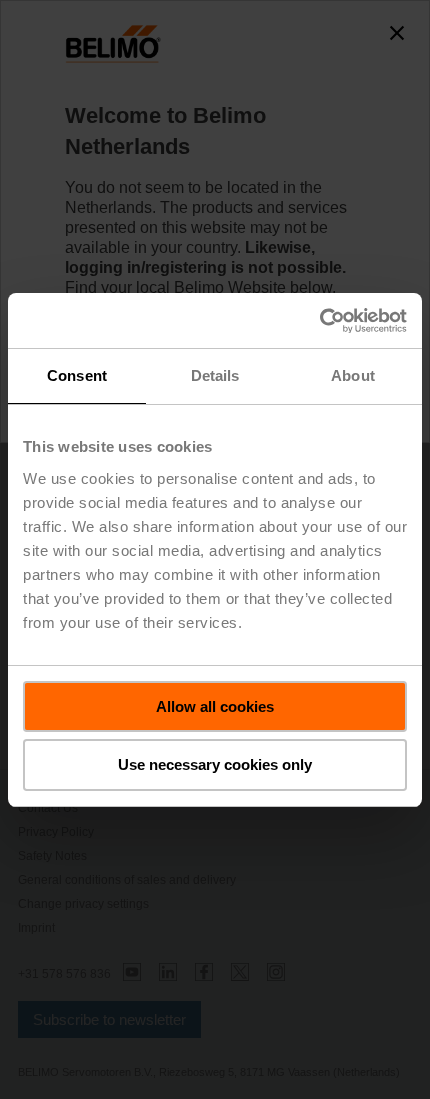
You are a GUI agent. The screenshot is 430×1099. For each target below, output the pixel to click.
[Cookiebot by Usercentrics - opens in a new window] (319, 321)
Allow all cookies (215, 706)
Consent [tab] (77, 375)
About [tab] (353, 375)
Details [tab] (215, 375)
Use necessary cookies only (215, 764)
